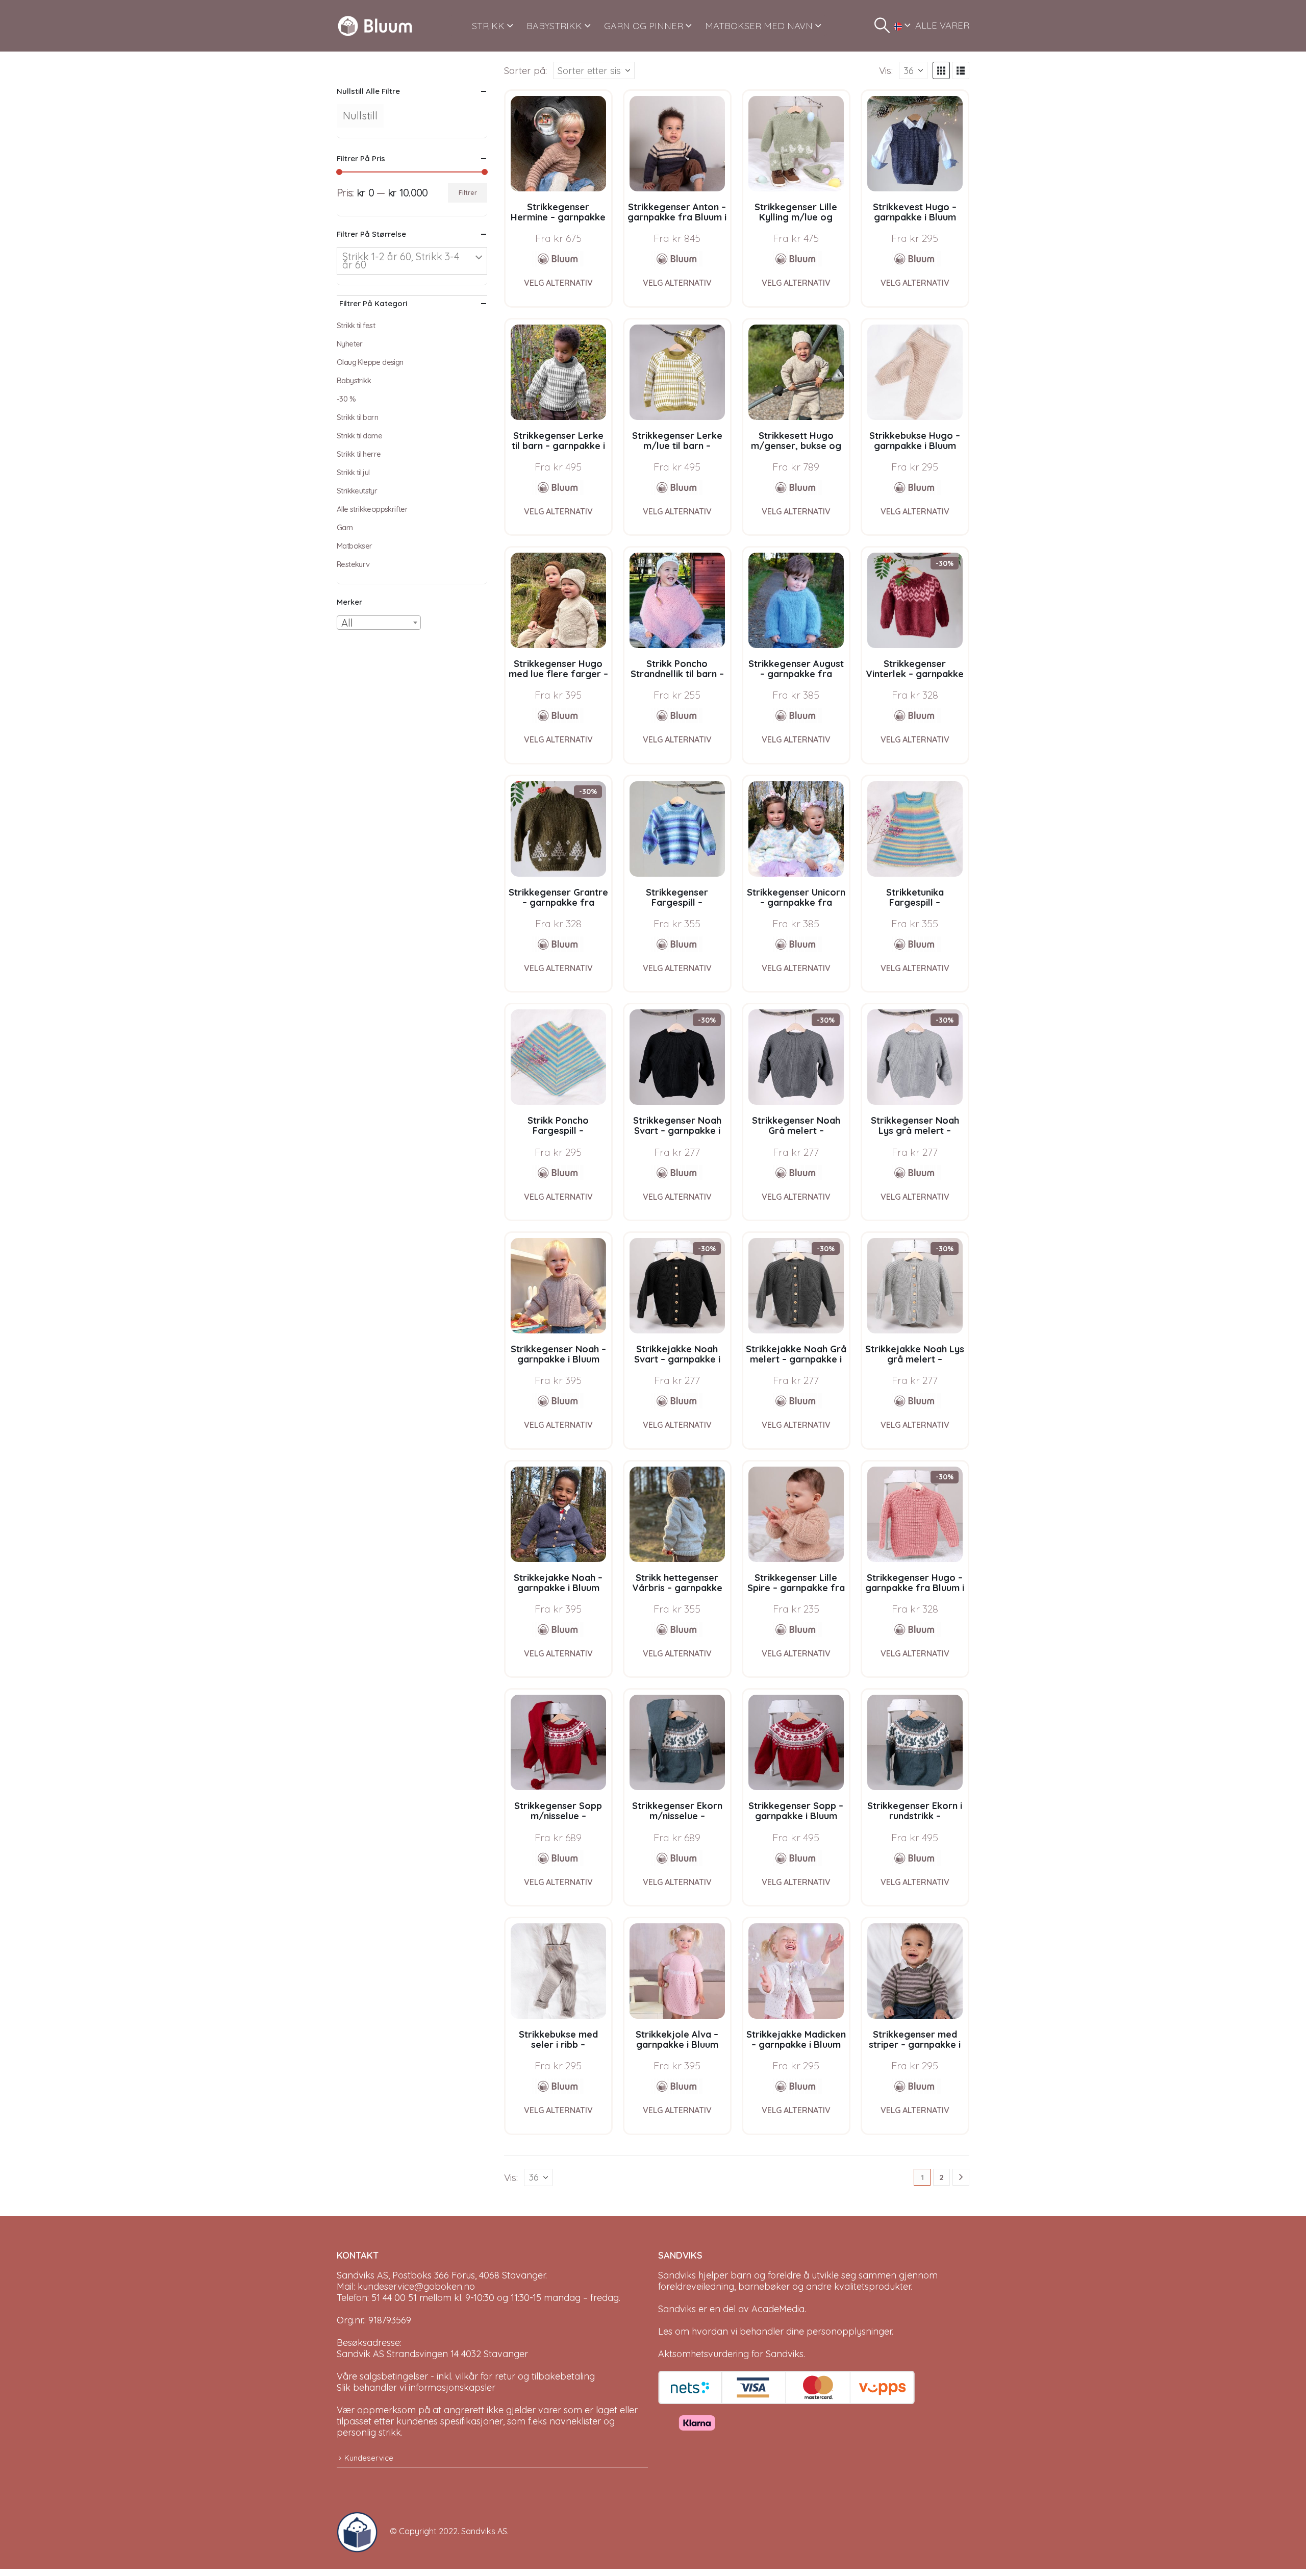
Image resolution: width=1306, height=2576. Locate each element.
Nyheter (350, 344)
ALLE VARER (942, 25)
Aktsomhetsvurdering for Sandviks (731, 2354)
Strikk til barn (357, 417)
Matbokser (355, 546)
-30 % (346, 399)
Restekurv (353, 564)
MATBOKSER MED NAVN (759, 26)
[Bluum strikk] (558, 259)
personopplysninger (849, 2331)
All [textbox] (347, 623)
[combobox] (379, 623)
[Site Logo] (375, 26)
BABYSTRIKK (554, 26)
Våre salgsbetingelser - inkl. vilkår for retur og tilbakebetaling (466, 2376)
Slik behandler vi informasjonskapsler (416, 2387)
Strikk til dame (359, 436)
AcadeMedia (778, 2309)
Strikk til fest (356, 325)
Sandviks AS (484, 2531)
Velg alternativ (558, 283)
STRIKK (488, 26)
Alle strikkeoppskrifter (372, 509)
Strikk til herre (359, 454)
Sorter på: (525, 70)
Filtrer (468, 193)
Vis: (886, 70)
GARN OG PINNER (644, 26)
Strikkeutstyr (357, 491)
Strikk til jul (353, 472)
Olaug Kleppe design (370, 362)
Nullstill (360, 116)
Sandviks (677, 2275)
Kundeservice (369, 2458)
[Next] (961, 2177)
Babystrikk (354, 380)
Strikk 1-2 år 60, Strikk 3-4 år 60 (401, 261)
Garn (345, 527)
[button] (882, 26)
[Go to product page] (558, 144)
